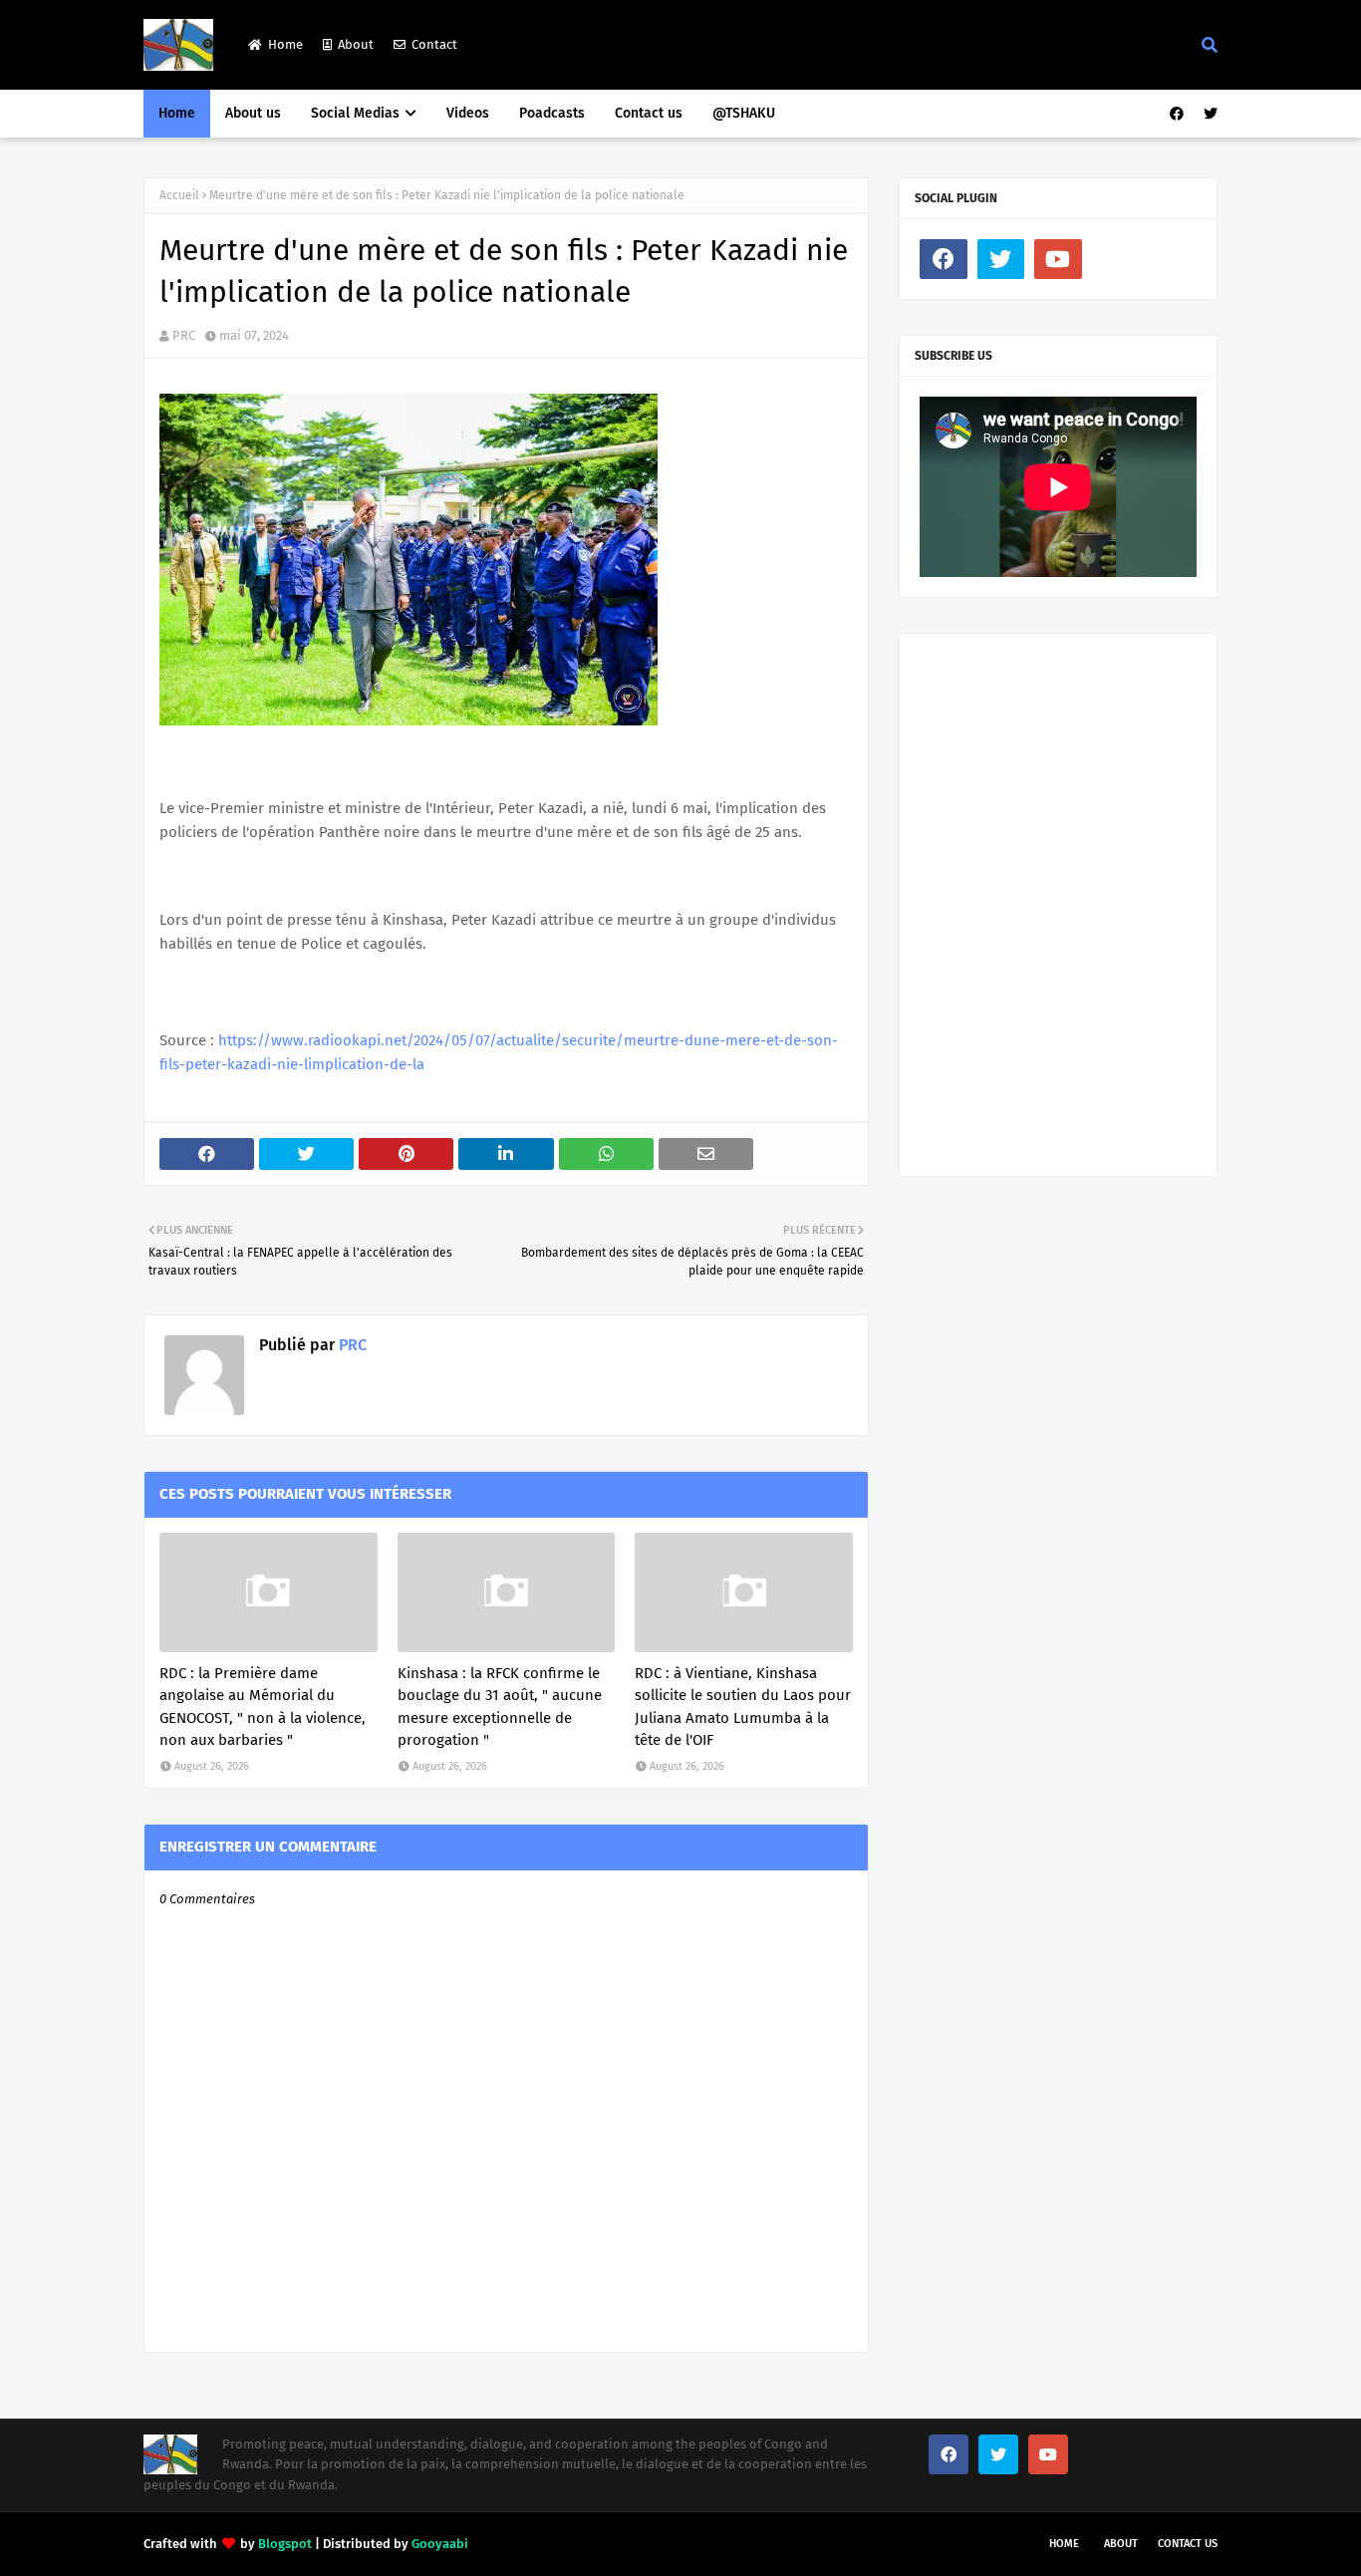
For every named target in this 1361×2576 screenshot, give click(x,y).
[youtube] (1058, 259)
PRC (184, 335)
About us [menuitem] (253, 113)
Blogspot (285, 2544)
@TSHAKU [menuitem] (744, 113)
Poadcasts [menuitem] (552, 113)
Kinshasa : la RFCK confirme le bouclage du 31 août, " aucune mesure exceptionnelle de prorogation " (500, 1707)
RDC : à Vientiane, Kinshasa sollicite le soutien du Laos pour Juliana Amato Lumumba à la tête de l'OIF (743, 1707)
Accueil (179, 195)
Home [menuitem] (177, 113)
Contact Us (1188, 2544)
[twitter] (1208, 114)
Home (285, 44)
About (356, 44)
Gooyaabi (440, 2544)
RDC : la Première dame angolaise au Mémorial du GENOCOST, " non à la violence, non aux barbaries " (263, 1707)
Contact (434, 44)
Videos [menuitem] (468, 113)
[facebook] (1177, 114)
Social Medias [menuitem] (355, 113)
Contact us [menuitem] (649, 113)
